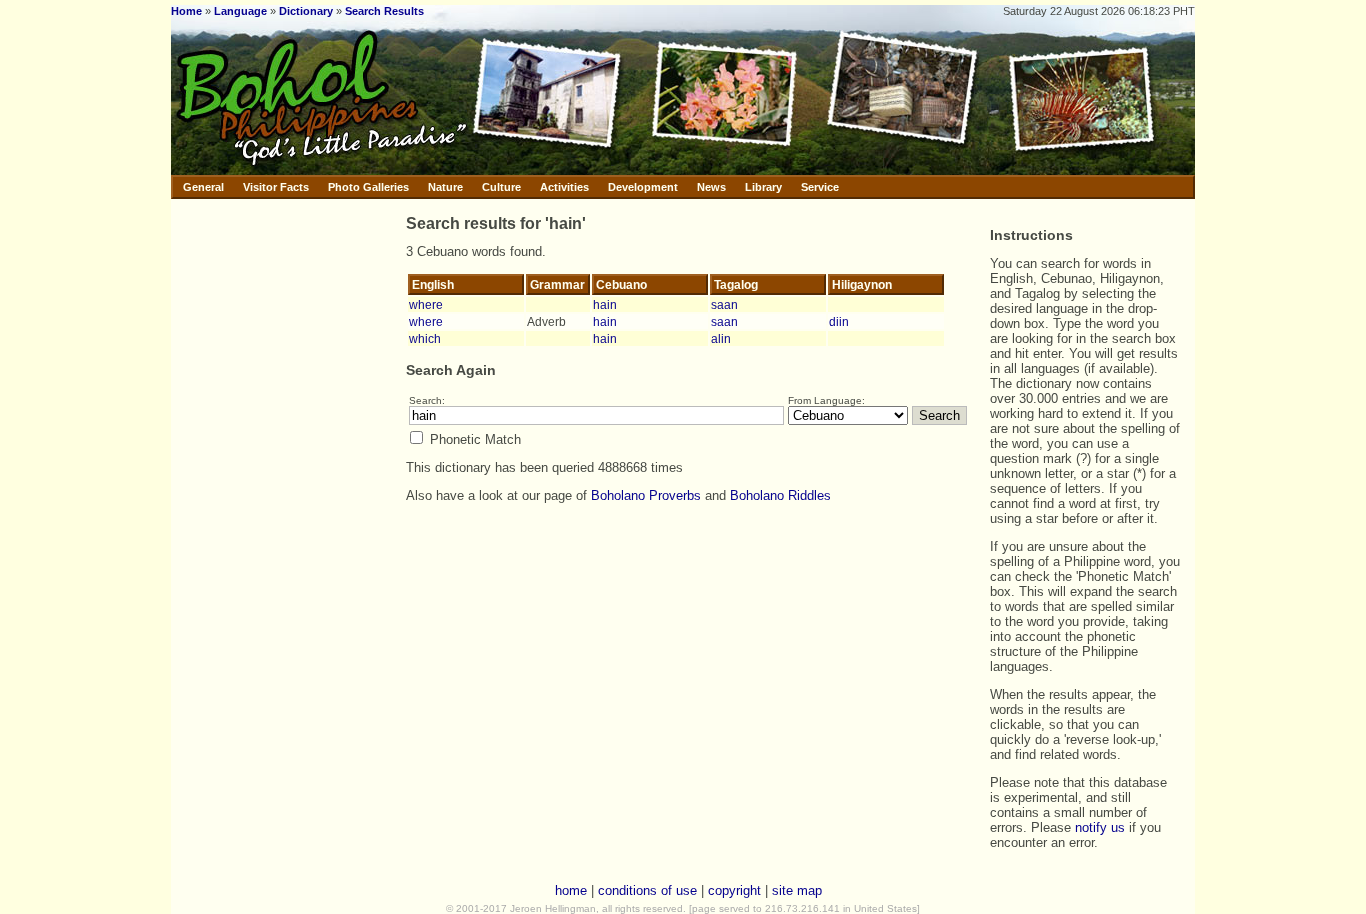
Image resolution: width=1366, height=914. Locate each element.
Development (643, 187)
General (203, 187)
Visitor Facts (276, 187)
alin (721, 338)
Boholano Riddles (780, 495)
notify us (1100, 827)
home (571, 890)
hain (605, 304)
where (426, 304)
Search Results (384, 11)
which (425, 338)
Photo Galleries (368, 187)
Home (186, 11)
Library (763, 187)
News (711, 187)
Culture (501, 187)
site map (797, 890)
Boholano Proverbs (646, 495)
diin (839, 321)
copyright (734, 890)
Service (820, 187)
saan (724, 304)
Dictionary (306, 11)
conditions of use (647, 890)
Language (240, 11)
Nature (445, 187)
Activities (564, 187)
